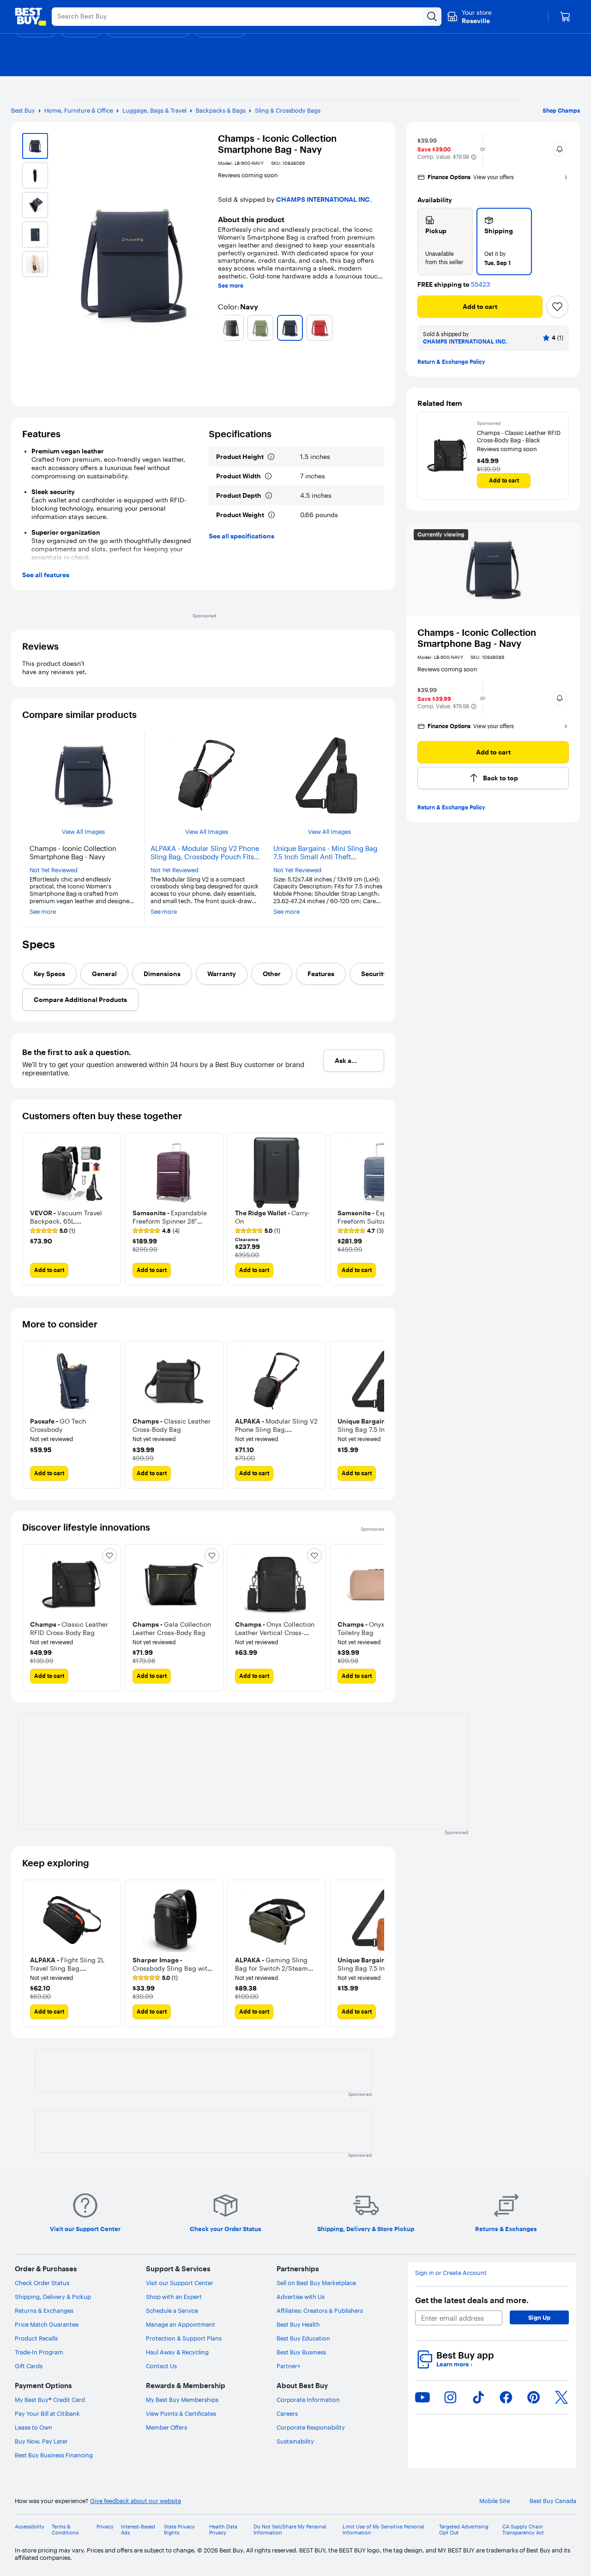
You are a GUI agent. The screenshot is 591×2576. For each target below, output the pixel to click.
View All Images (83, 832)
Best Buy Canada (553, 2501)
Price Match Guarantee (47, 2324)
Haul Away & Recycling (177, 2352)
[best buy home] (30, 17)
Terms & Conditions (65, 2530)
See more (231, 286)
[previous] (222, 328)
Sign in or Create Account (451, 2273)
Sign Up (539, 2317)
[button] (474, 157)
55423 (480, 285)
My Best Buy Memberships (182, 2400)
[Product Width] (268, 476)
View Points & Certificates (181, 2413)
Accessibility (30, 2527)
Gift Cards (29, 2366)
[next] (380, 328)
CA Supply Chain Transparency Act (523, 2530)
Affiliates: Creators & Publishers (320, 2311)
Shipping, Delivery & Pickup (53, 2297)
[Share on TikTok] (478, 2397)
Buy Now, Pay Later (41, 2441)
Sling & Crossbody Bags (288, 110)
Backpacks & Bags (221, 110)
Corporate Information (308, 2400)
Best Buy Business (301, 2352)
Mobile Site (495, 2501)
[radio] (445, 241)
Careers (287, 2413)
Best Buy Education (303, 2338)
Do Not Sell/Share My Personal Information (290, 2530)
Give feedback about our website (136, 2501)
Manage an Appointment (181, 2324)
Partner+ (289, 2366)
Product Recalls (36, 2338)
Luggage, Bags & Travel (154, 110)
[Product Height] (271, 457)
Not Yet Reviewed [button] (54, 870)
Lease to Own (33, 2427)
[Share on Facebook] (506, 2397)
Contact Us (161, 2366)
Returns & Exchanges (44, 2311)
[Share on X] (561, 2397)
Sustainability (295, 2441)
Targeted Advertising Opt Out (464, 2530)
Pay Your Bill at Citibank (47, 2413)
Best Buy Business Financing (54, 2455)
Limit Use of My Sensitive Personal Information (383, 2530)
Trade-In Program (39, 2352)
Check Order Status (42, 2283)
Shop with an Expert (174, 2297)
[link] (53, 1231)
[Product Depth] (269, 495)
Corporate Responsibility (311, 2427)
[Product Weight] (271, 515)
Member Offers (166, 2427)
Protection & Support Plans (184, 2338)
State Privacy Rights (179, 2530)
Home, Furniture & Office (79, 110)
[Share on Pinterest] (534, 2397)
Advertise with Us (301, 2297)
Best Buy (23, 110)
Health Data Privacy (223, 2530)
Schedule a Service (172, 2311)
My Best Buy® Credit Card (50, 2400)
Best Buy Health (298, 2324)
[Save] (557, 307)
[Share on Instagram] (450, 2397)
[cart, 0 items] (565, 17)
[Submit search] (432, 17)
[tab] (49, 974)
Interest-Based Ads (138, 2530)
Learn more (454, 2364)
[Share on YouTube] (422, 2397)
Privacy (105, 2527)
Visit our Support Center (180, 2283)
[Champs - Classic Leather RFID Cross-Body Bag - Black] (447, 455)
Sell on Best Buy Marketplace (316, 2283)
